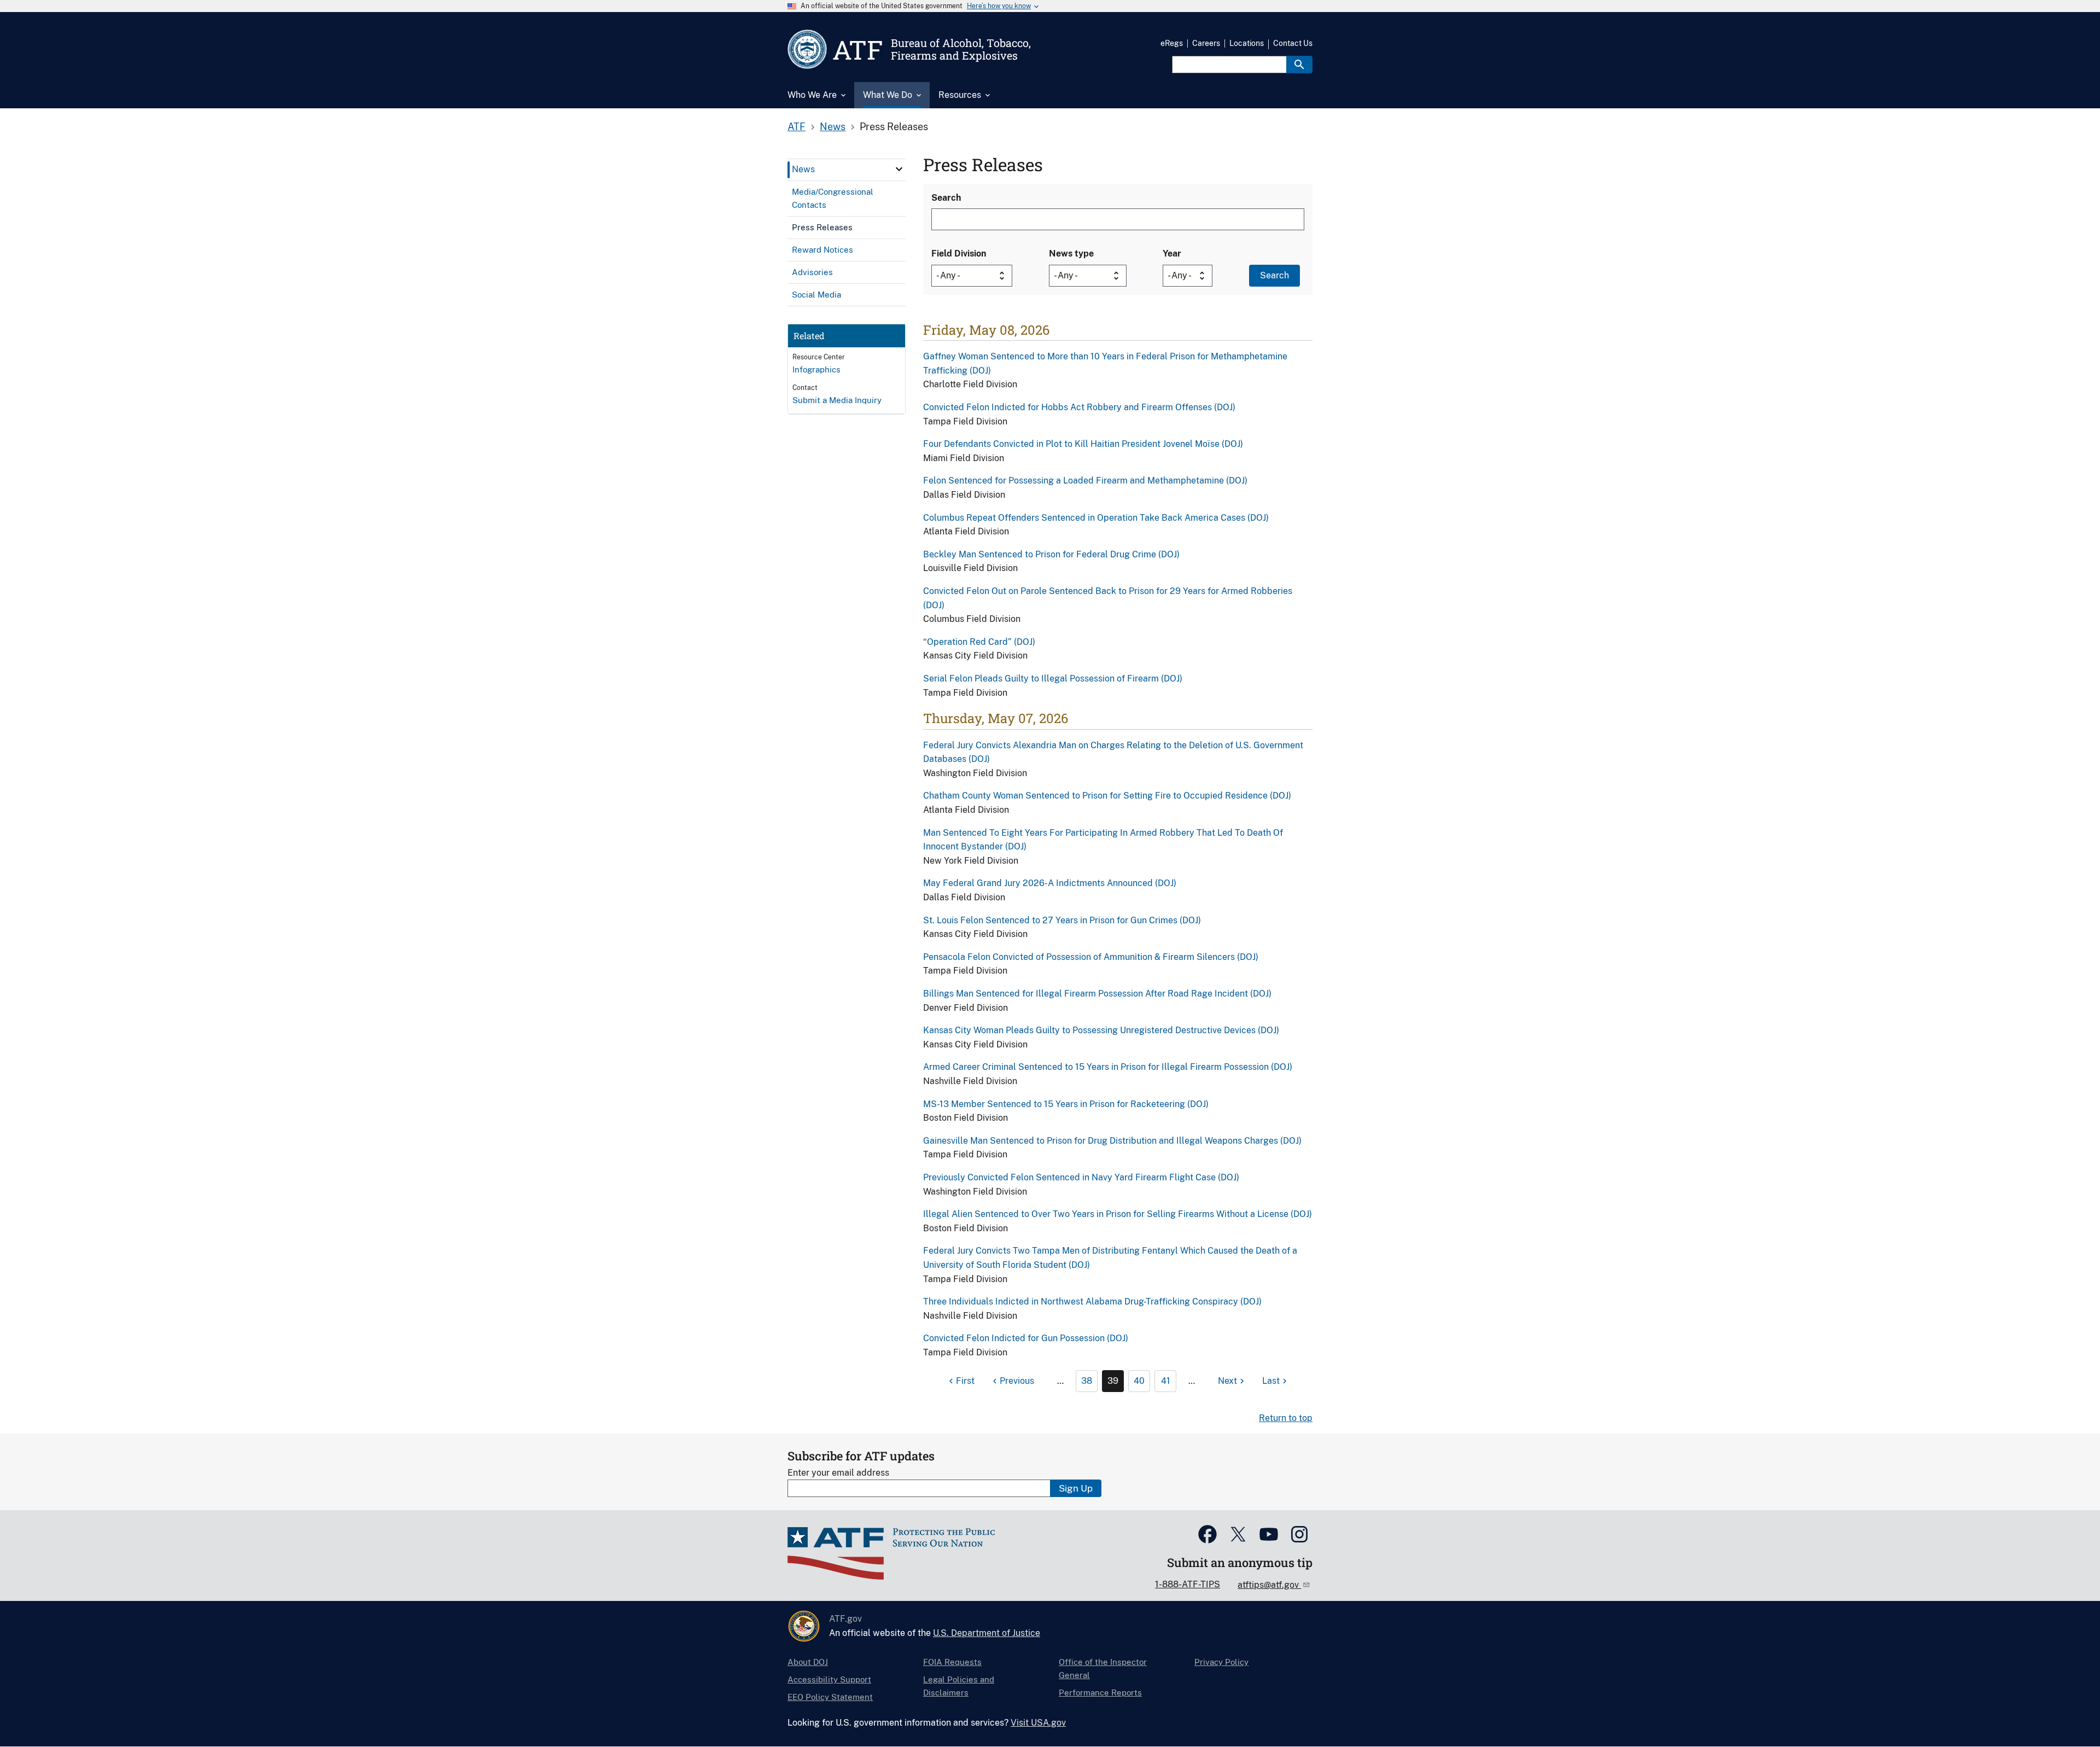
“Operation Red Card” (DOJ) (979, 642)
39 (1113, 1381)
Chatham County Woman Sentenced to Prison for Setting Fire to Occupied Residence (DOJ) (1107, 796)
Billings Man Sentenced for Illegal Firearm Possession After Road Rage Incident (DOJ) (1097, 994)
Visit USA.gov (1038, 1723)
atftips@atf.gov (1269, 1585)
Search (946, 198)
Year (1172, 254)
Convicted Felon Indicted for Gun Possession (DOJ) (1026, 1338)
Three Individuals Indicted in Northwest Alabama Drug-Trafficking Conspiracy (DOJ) (1092, 1301)
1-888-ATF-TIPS (1188, 1584)
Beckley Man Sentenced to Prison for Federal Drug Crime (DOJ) (1051, 554)
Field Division (959, 254)
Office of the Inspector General (1103, 1669)
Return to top (1286, 1418)
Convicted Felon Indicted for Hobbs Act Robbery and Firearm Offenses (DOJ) (1079, 407)
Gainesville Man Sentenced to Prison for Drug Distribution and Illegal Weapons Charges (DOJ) (1112, 1141)
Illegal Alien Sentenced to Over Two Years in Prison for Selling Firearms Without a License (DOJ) (1118, 1214)
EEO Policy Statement (830, 1697)
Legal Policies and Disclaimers (959, 1686)
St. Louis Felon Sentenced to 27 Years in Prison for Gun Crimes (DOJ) (1062, 920)
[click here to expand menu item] (899, 169)
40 (1139, 1381)
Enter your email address (838, 1473)
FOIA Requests (952, 1662)
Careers (1206, 43)
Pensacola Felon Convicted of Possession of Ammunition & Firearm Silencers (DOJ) (1091, 957)
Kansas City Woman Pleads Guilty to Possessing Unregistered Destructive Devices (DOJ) (1101, 1030)
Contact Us (1293, 43)
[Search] (1299, 65)
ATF (797, 127)
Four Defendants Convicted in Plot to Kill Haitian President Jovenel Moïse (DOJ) (1083, 444)
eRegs (1172, 43)
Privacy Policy (1221, 1662)
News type (1071, 254)
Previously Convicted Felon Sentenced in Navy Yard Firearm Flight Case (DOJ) (1081, 1177)
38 (1087, 1381)
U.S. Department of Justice (987, 1633)
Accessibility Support (829, 1679)
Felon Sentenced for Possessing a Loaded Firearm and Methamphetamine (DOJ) (1085, 481)
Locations (1247, 43)
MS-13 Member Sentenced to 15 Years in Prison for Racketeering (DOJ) (1066, 1104)
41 (1166, 1381)
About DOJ (808, 1662)
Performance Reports (1100, 1693)
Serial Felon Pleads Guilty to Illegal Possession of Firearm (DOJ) (1053, 679)
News (833, 127)
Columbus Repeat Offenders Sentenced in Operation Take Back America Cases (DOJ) (1096, 518)
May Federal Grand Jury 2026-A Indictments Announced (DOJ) (1050, 883)
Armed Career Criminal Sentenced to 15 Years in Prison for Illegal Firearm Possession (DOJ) (1108, 1067)
